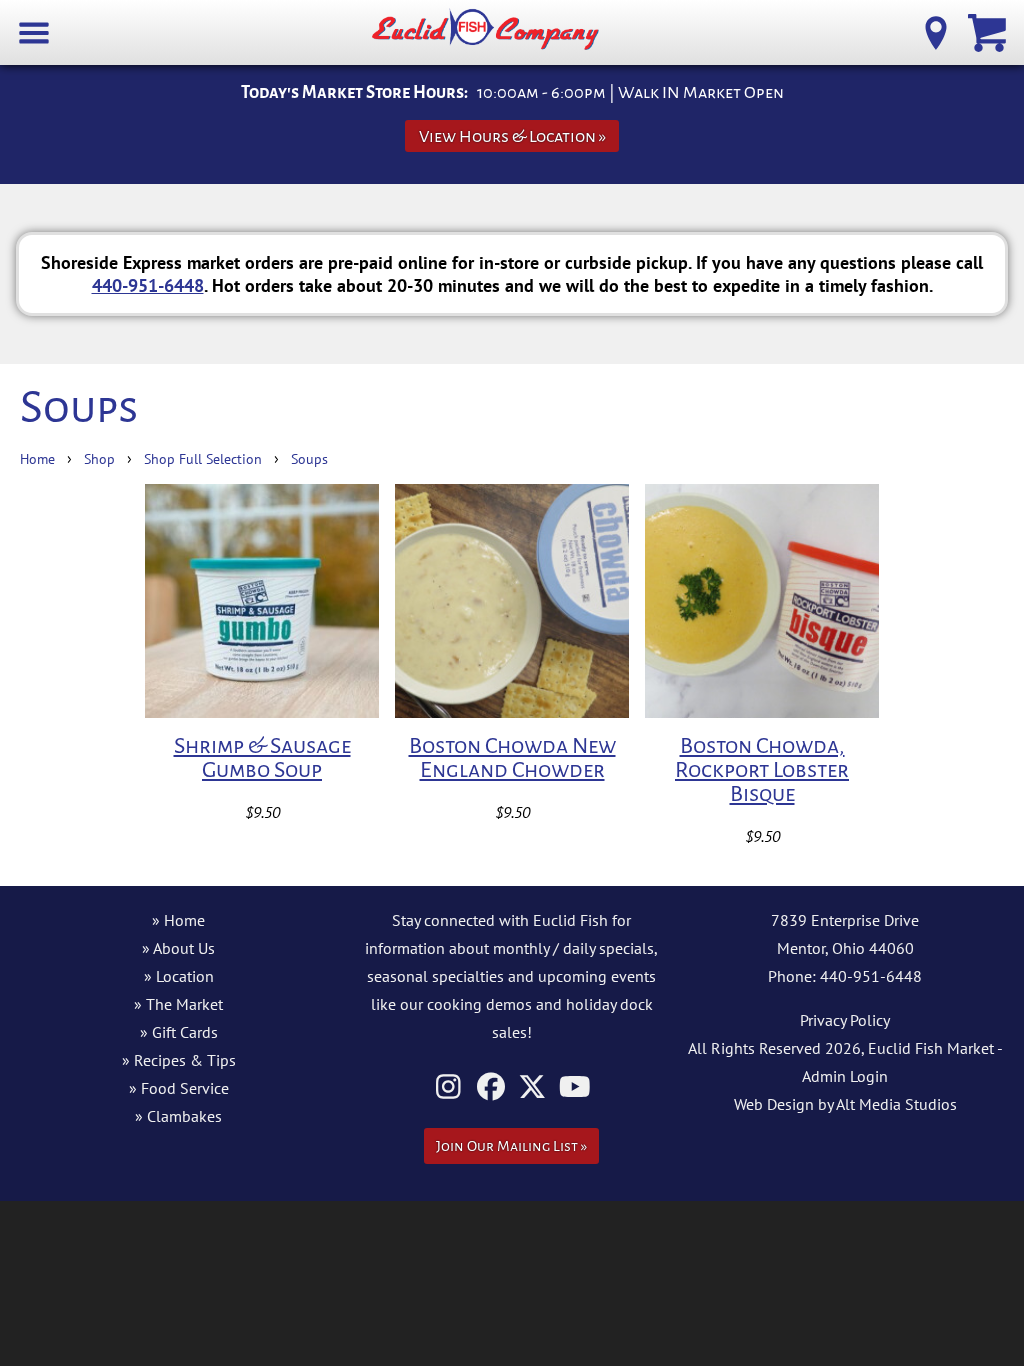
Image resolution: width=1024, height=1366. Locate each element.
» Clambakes (178, 1116)
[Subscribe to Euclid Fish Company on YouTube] (574, 1086)
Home (37, 458)
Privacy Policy (845, 1020)
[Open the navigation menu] (34, 31)
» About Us (178, 948)
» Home (178, 920)
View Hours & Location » (512, 136)
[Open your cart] (989, 31)
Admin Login (845, 1076)
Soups (309, 458)
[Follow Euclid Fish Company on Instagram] (448, 1086)
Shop (99, 458)
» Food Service (179, 1088)
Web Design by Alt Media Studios (845, 1104)
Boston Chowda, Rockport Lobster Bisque (762, 770)
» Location (179, 976)
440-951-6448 (148, 285)
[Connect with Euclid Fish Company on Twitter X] (532, 1086)
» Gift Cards (179, 1032)
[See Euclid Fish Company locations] (936, 31)
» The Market (178, 1004)
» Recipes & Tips (179, 1060)
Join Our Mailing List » (511, 1146)
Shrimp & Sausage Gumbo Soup (262, 758)
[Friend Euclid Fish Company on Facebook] (490, 1086)
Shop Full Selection (203, 458)
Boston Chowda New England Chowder (512, 758)
